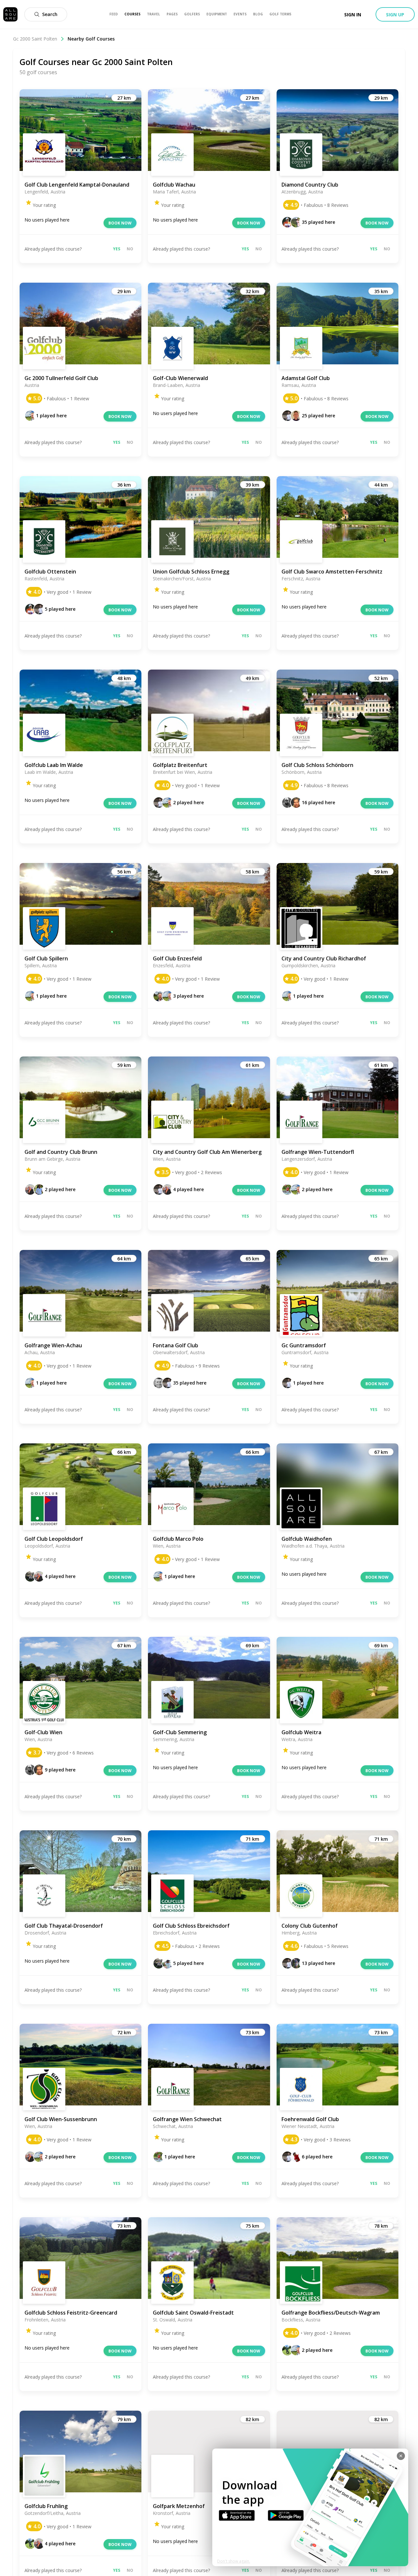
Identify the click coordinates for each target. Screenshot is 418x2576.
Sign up (395, 15)
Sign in (353, 15)
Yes (117, 249)
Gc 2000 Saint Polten (35, 39)
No (130, 249)
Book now (120, 223)
